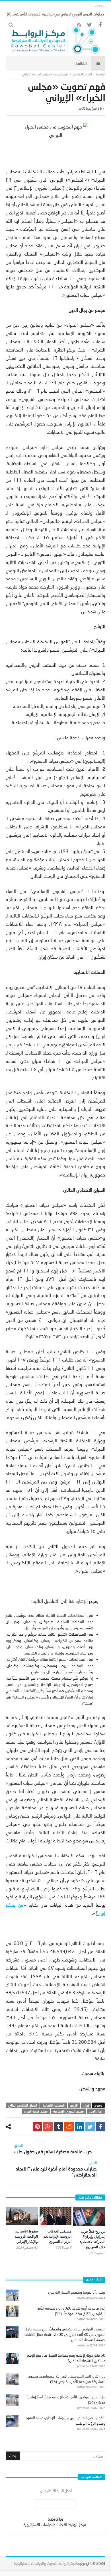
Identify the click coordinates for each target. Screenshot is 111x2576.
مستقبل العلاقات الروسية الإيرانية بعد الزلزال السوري (58, 2236)
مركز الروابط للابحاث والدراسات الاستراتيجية (55, 2525)
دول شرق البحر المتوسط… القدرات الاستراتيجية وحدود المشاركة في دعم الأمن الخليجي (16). (67, 2379)
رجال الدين (96, 2111)
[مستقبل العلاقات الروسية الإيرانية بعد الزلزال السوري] (56, 2216)
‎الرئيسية (101, 74)
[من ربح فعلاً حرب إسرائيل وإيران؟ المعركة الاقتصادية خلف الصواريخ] (89, 2216)
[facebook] (101, 2127)
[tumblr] (58, 2127)
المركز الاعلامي (82, 74)
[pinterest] (37, 2127)
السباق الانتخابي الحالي (23, 2105)
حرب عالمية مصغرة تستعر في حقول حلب (53, 2149)
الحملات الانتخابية (54, 2105)
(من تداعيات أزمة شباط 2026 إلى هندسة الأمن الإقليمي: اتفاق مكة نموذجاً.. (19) (71, 2311)
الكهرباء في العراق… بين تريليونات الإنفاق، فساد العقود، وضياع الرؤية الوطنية (65, 2421)
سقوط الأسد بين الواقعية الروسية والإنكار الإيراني (26, 2236)
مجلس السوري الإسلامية (68, 2111)
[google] (48, 2127)
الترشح (74, 2105)
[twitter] (90, 2127)
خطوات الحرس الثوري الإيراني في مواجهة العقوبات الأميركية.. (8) (55, 14)
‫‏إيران (86, 2105)
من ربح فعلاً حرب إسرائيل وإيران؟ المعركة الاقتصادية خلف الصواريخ (92, 2239)
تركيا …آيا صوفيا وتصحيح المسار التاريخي (77, 2292)
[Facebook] (100, 25)
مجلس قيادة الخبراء (36, 2111)
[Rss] (79, 25)
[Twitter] (90, 25)
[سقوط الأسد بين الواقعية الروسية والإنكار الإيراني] (22, 2216)
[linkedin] (80, 2127)
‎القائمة (81, 63)
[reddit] (69, 2127)
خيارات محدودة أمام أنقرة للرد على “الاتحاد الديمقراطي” (56, 2169)
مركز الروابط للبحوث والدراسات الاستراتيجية (45, 2563)
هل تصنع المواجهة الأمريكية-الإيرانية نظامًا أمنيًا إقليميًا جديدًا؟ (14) (66, 2400)
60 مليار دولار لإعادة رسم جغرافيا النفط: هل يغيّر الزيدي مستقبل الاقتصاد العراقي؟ (65, 2358)
